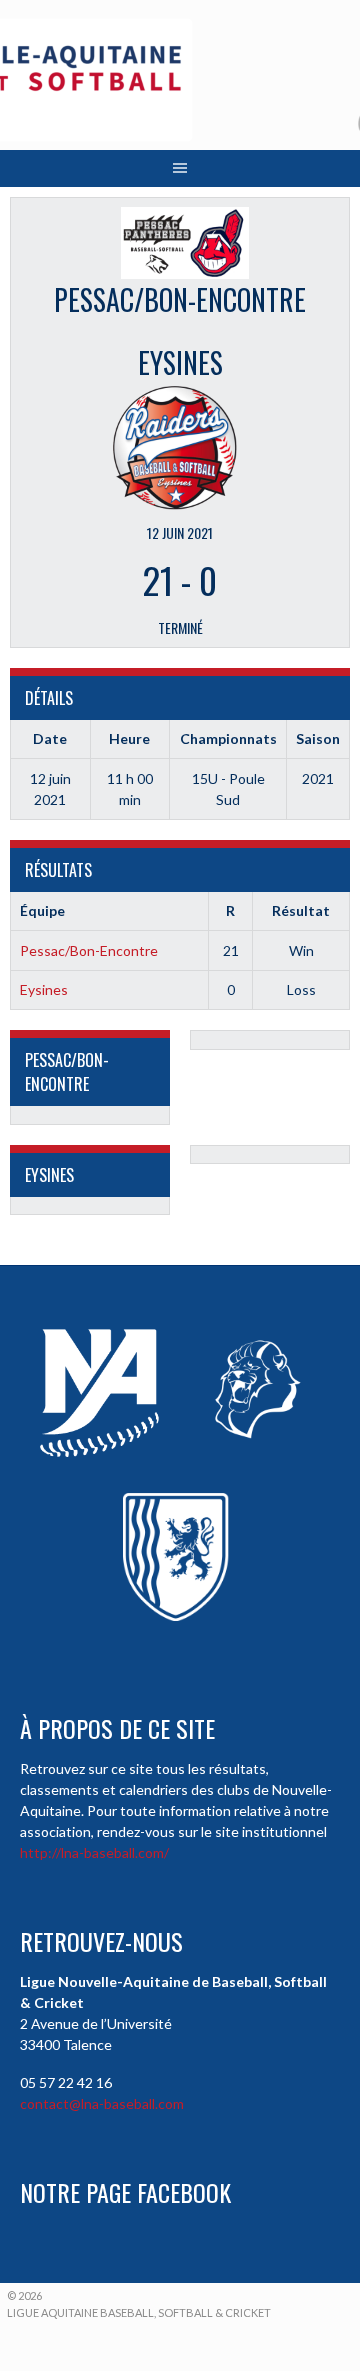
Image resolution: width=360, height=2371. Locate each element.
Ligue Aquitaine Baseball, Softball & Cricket (139, 2312)
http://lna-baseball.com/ (94, 1852)
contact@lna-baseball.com (102, 2103)
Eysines (44, 989)
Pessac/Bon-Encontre (89, 950)
